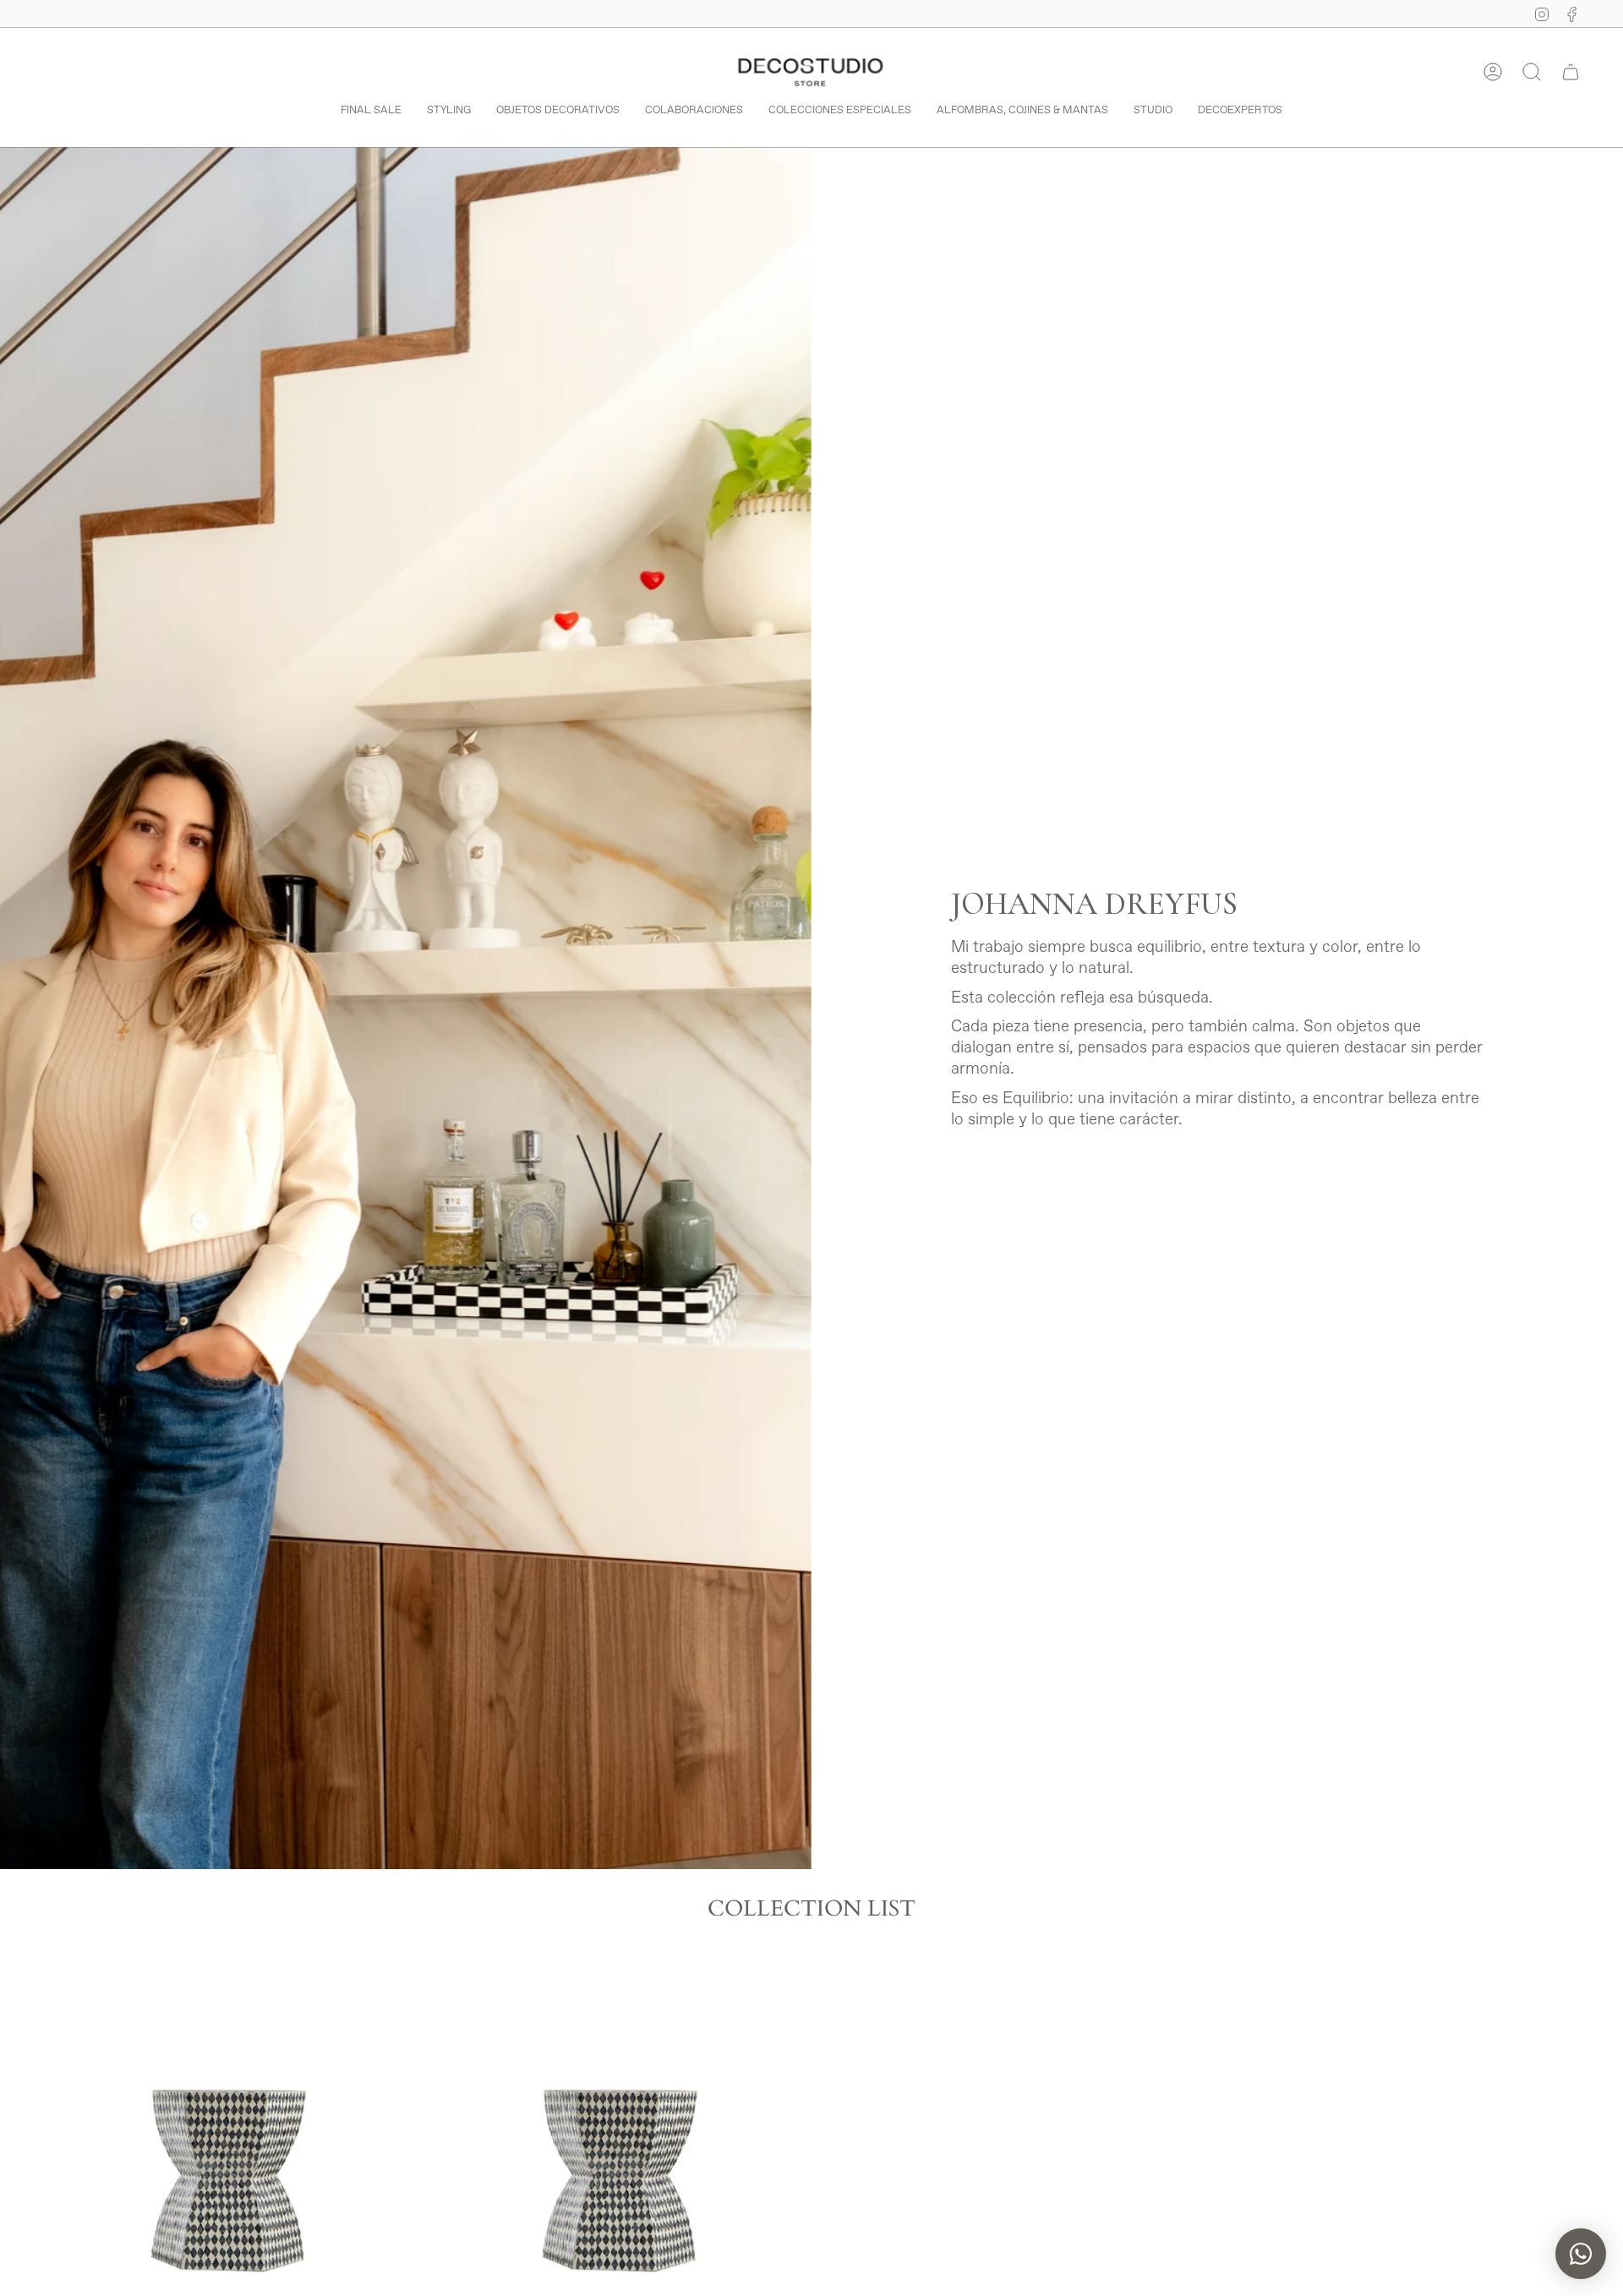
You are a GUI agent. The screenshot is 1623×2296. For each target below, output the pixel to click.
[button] (1532, 72)
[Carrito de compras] (1571, 72)
